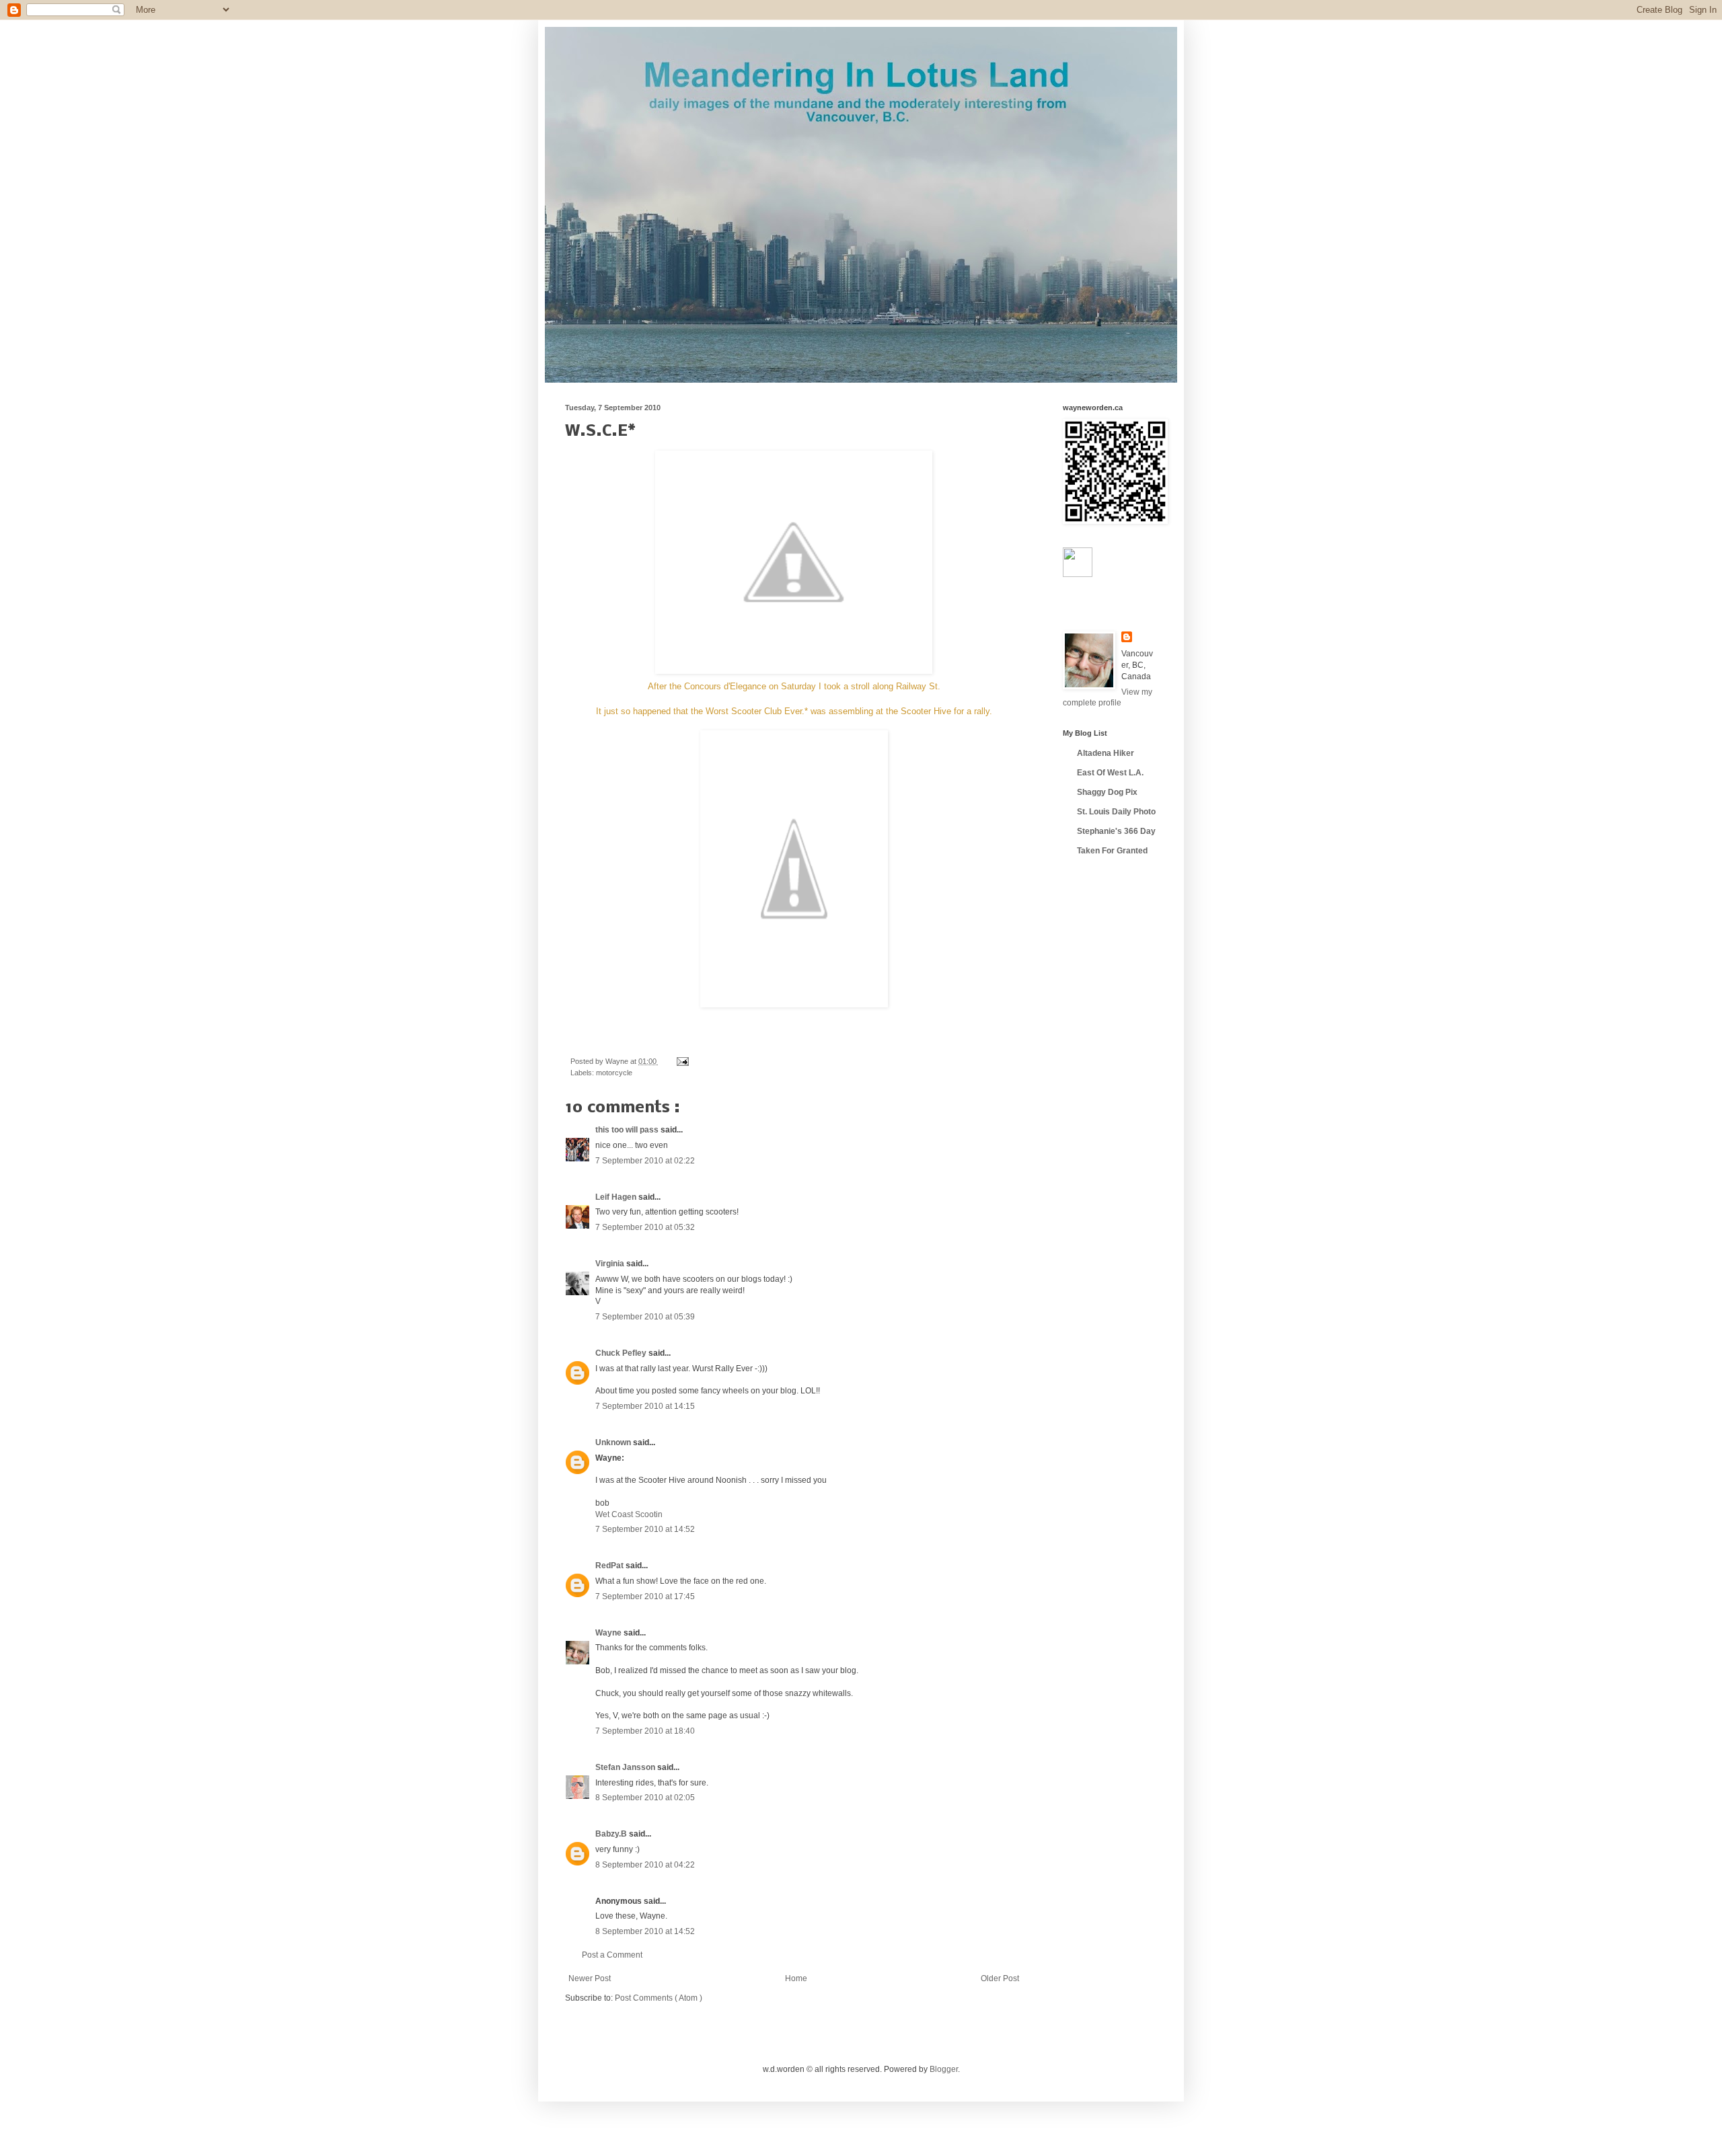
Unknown (614, 1442)
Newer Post (590, 1978)
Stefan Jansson (626, 1767)
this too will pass (628, 1130)
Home (796, 1978)
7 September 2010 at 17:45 (645, 1596)
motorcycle (614, 1073)
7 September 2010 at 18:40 (645, 1731)
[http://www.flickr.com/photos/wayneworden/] (1078, 574)
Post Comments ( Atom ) (659, 1998)
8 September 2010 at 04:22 (645, 1865)
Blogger (944, 2069)
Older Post (1000, 1978)
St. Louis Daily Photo (1116, 812)
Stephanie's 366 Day (1116, 831)
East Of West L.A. (1110, 773)
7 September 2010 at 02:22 (645, 1161)
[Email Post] (681, 1061)
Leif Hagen (617, 1197)
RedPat (610, 1566)
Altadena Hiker (1106, 753)
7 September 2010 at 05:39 (645, 1317)
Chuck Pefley (622, 1353)
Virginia (611, 1264)
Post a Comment (612, 1955)
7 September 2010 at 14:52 (645, 1529)
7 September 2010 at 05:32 (645, 1227)
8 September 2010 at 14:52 (645, 1931)
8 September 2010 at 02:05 (645, 1798)
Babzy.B (612, 1834)
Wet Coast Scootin (629, 1514)
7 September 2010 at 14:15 (645, 1406)
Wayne (609, 1633)
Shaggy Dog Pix (1107, 792)
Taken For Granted (1112, 851)
